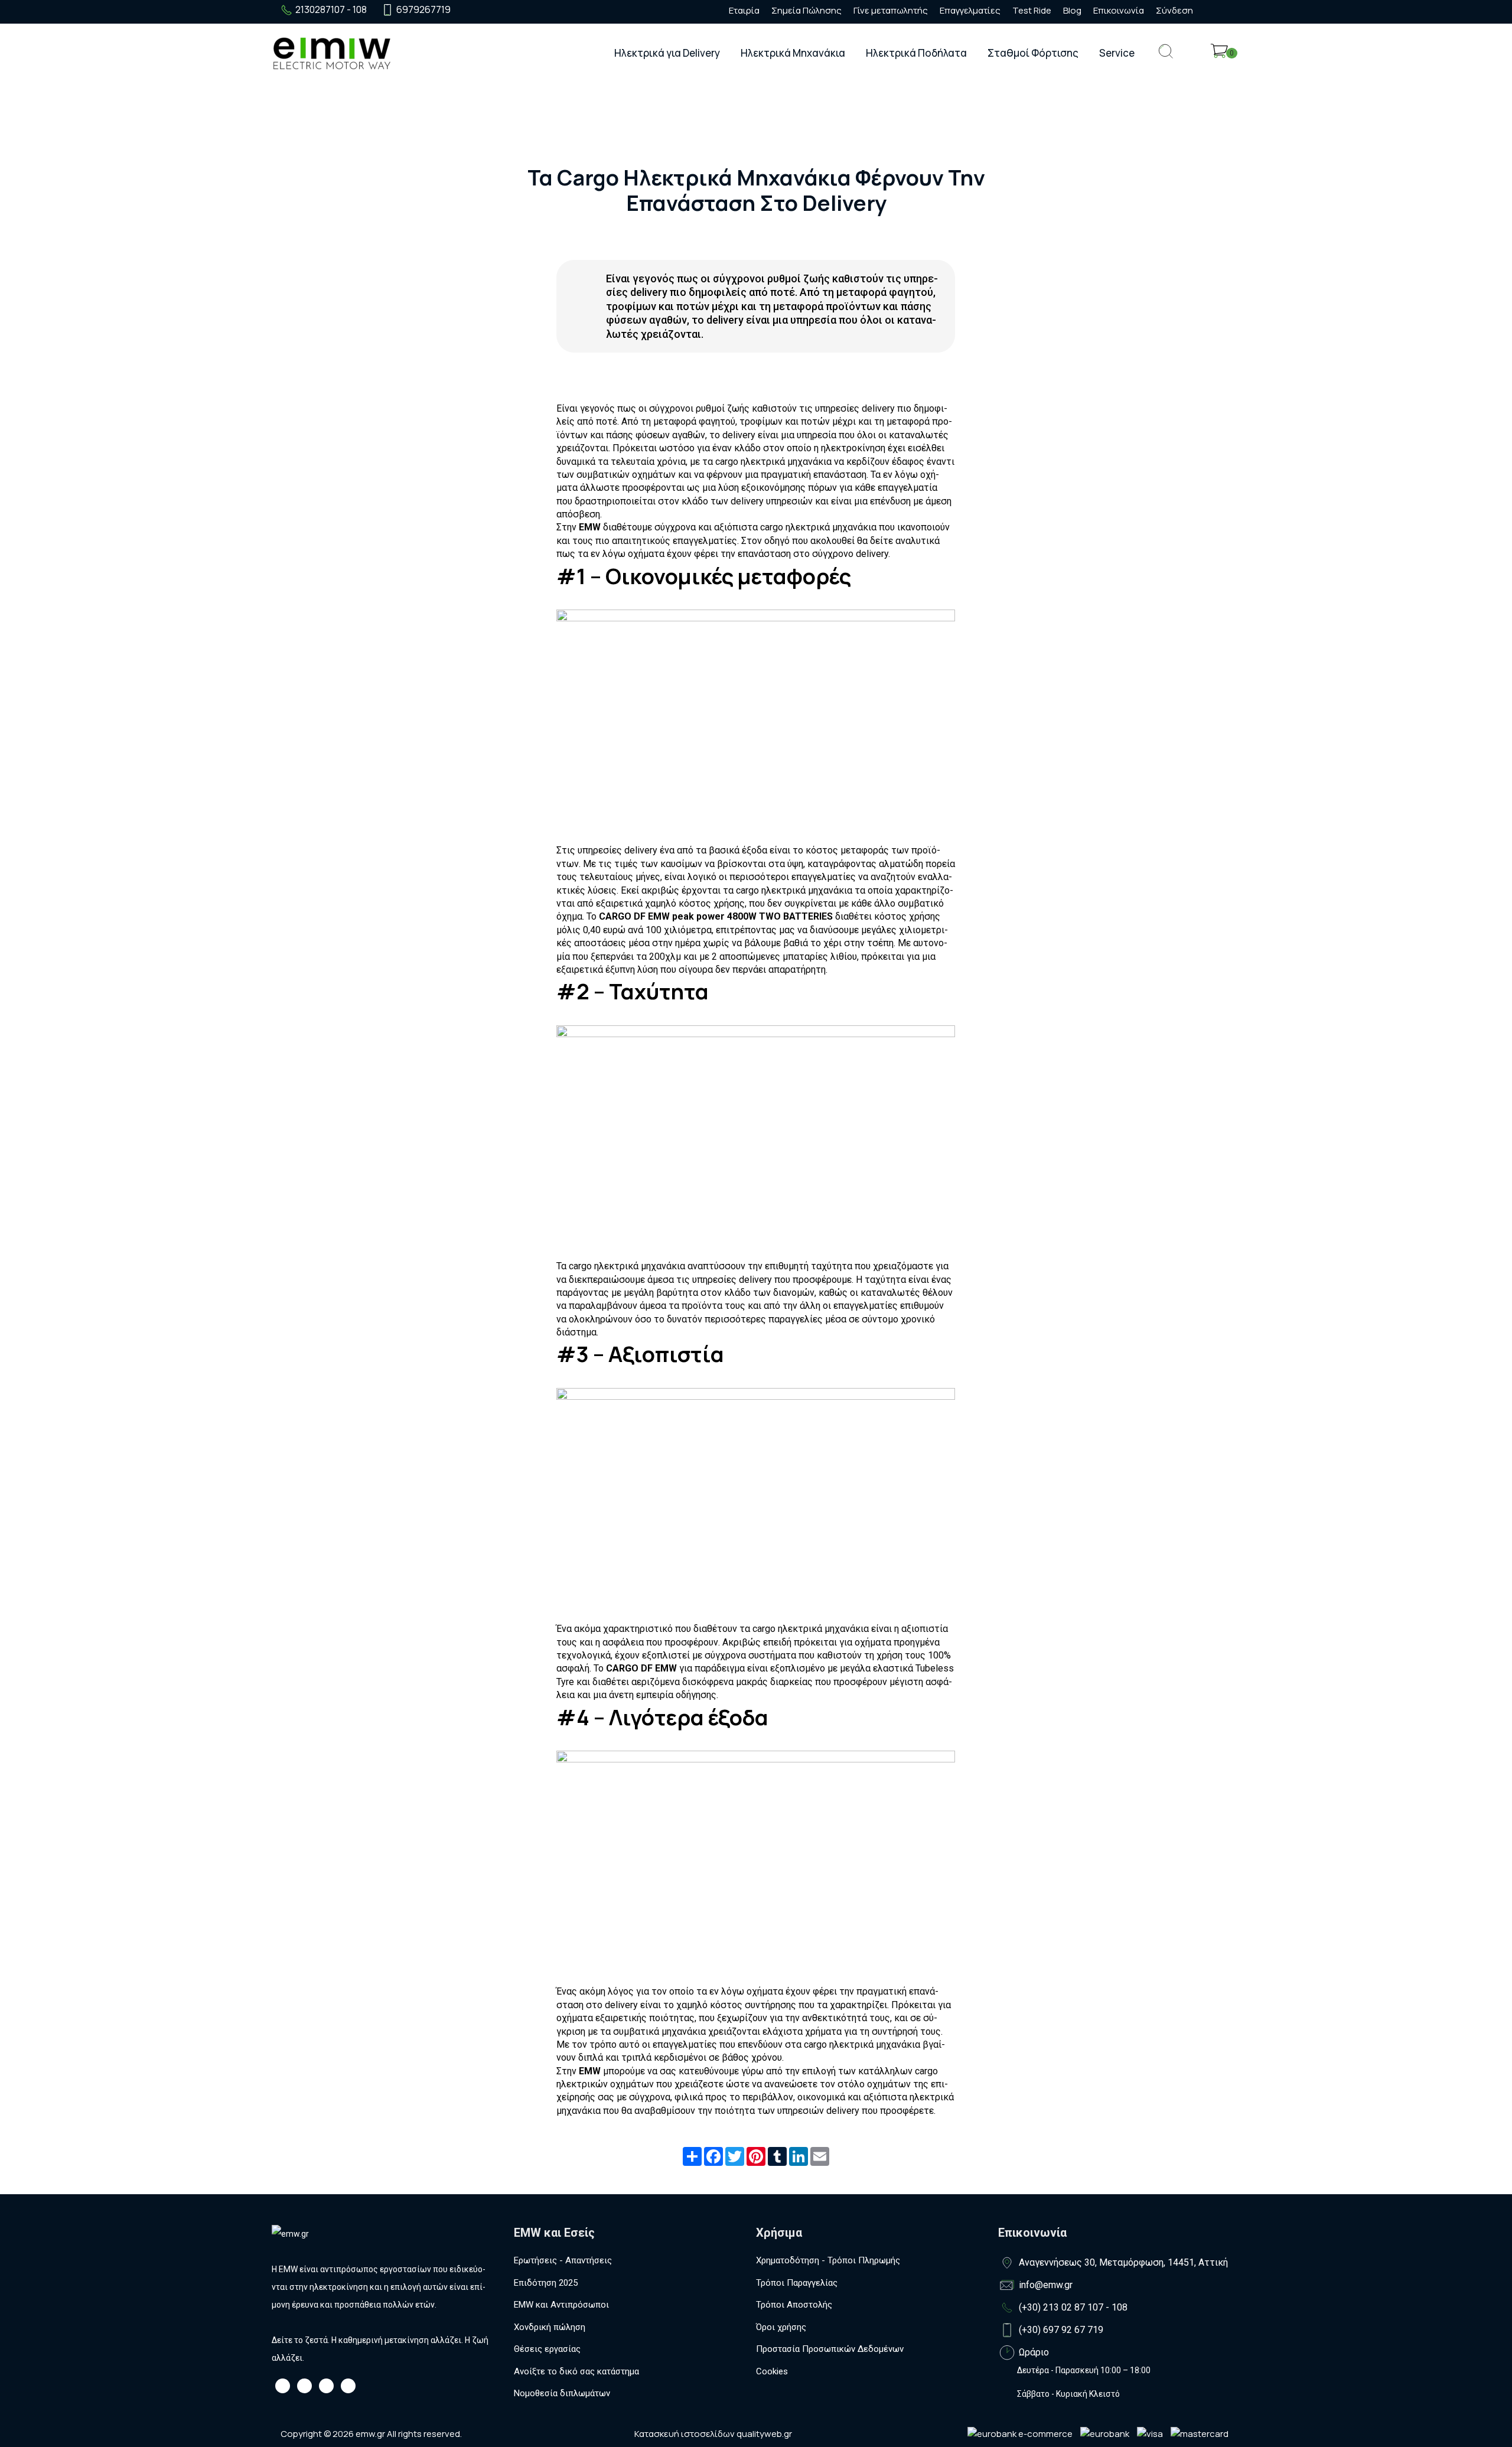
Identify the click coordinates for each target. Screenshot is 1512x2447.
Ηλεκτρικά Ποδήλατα (916, 53)
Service (1117, 53)
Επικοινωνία (1119, 10)
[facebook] (467, 10)
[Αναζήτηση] (1166, 61)
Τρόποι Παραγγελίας (797, 2283)
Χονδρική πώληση (550, 2327)
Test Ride (1032, 10)
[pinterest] (531, 10)
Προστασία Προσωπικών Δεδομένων (830, 2349)
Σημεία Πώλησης (806, 10)
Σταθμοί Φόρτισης (1033, 53)
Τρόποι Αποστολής (794, 2305)
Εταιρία (744, 10)
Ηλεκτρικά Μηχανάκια (793, 53)
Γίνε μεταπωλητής (891, 10)
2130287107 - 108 (331, 9)
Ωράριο (1034, 2352)
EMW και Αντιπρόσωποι (561, 2305)
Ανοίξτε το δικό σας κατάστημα (576, 2371)
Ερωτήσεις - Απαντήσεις (563, 2260)
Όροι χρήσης (781, 2327)
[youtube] (510, 10)
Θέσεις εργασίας (547, 2349)
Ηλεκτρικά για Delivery (667, 53)
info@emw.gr (1046, 2285)
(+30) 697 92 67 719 (1061, 2330)
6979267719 (423, 9)
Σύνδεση (1174, 10)
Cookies (772, 2371)
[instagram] (488, 10)
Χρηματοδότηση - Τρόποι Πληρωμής (828, 2260)
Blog (1072, 10)
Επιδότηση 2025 (546, 2283)
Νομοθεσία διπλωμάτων (562, 2393)
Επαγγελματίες (970, 10)
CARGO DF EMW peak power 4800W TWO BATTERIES (716, 916)
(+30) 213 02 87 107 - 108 (1073, 2307)
